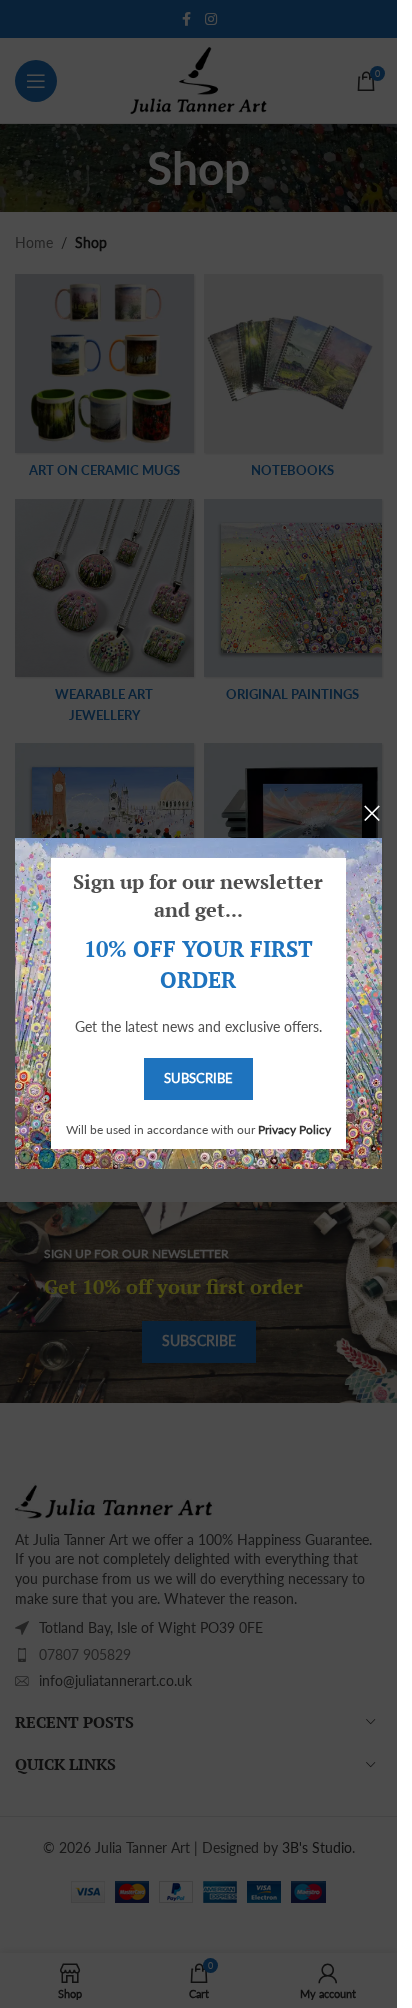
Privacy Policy (294, 1129)
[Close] (372, 813)
